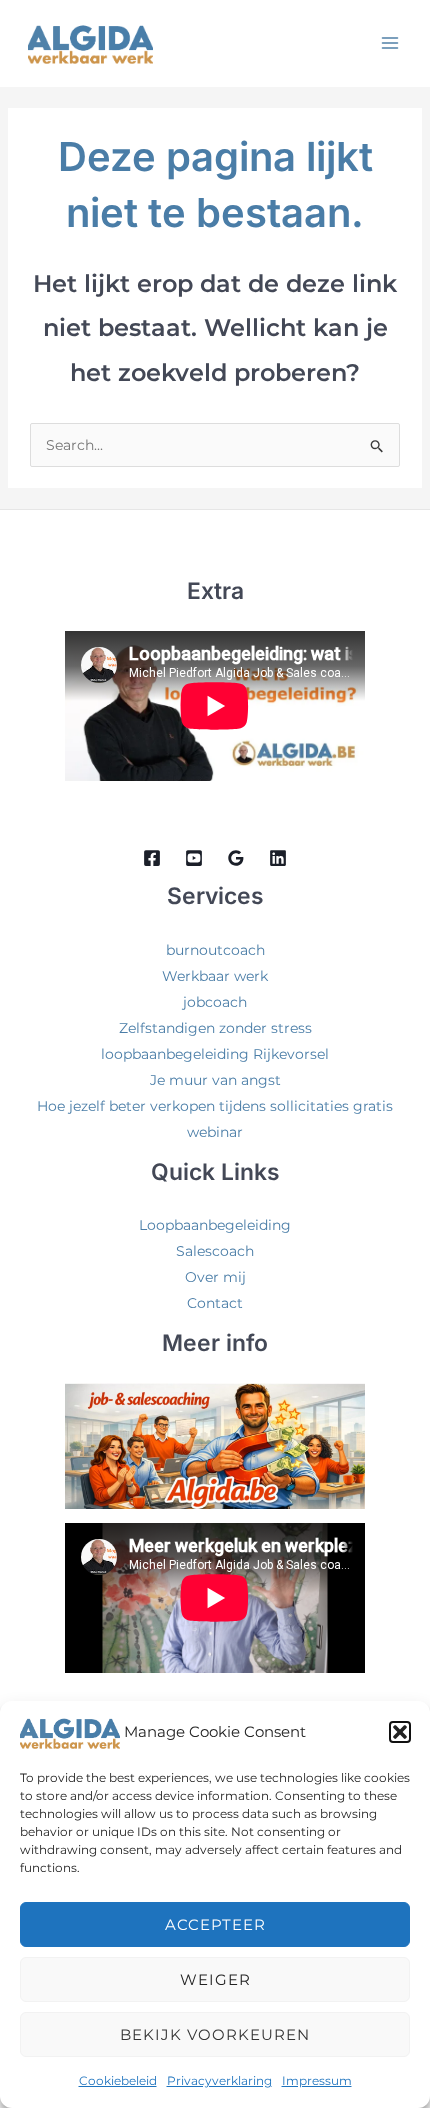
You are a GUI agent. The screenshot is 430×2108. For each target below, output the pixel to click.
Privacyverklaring (219, 2080)
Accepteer (215, 1924)
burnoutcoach (215, 950)
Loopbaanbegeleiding (215, 1225)
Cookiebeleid (118, 2080)
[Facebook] (152, 858)
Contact (215, 1303)
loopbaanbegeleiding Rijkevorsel (215, 1054)
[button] (400, 1732)
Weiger (215, 1979)
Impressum (317, 2080)
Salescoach (215, 1251)
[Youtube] (194, 858)
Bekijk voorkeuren (215, 2034)
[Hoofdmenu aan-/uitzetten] (389, 42)
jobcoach (215, 1002)
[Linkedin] (278, 858)
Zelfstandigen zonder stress (215, 1028)
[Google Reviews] (236, 858)
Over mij (215, 1277)
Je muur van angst (215, 1080)
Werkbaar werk (215, 976)
